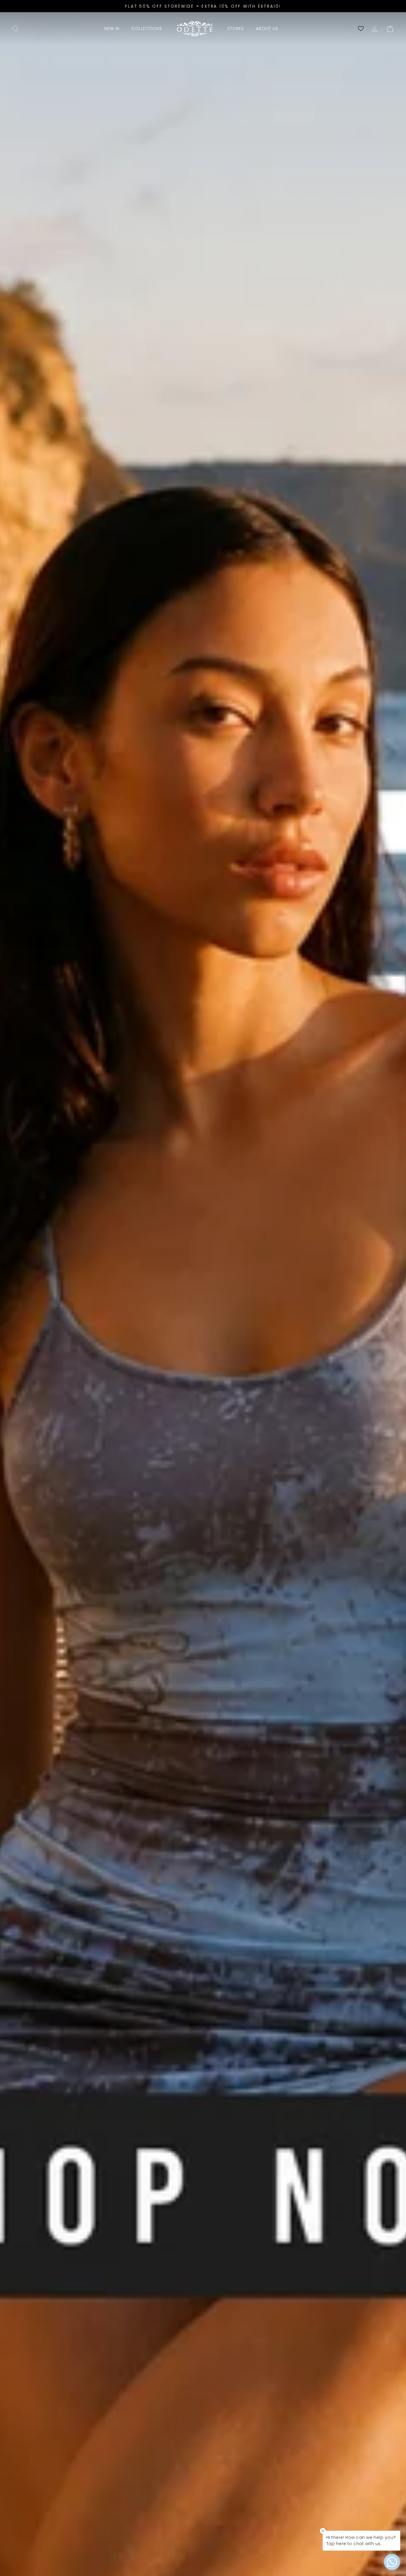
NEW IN (112, 29)
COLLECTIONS (147, 29)
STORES (236, 29)
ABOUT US (267, 29)
